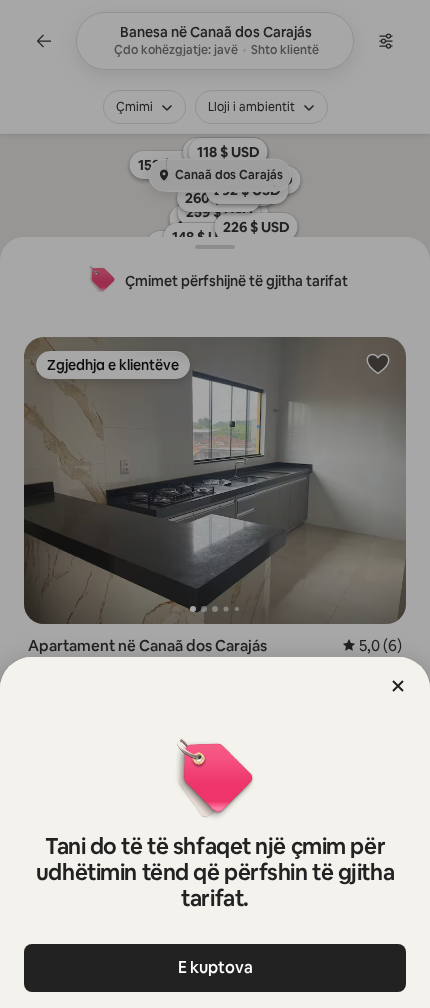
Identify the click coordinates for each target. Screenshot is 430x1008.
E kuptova (215, 967)
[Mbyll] (398, 686)
